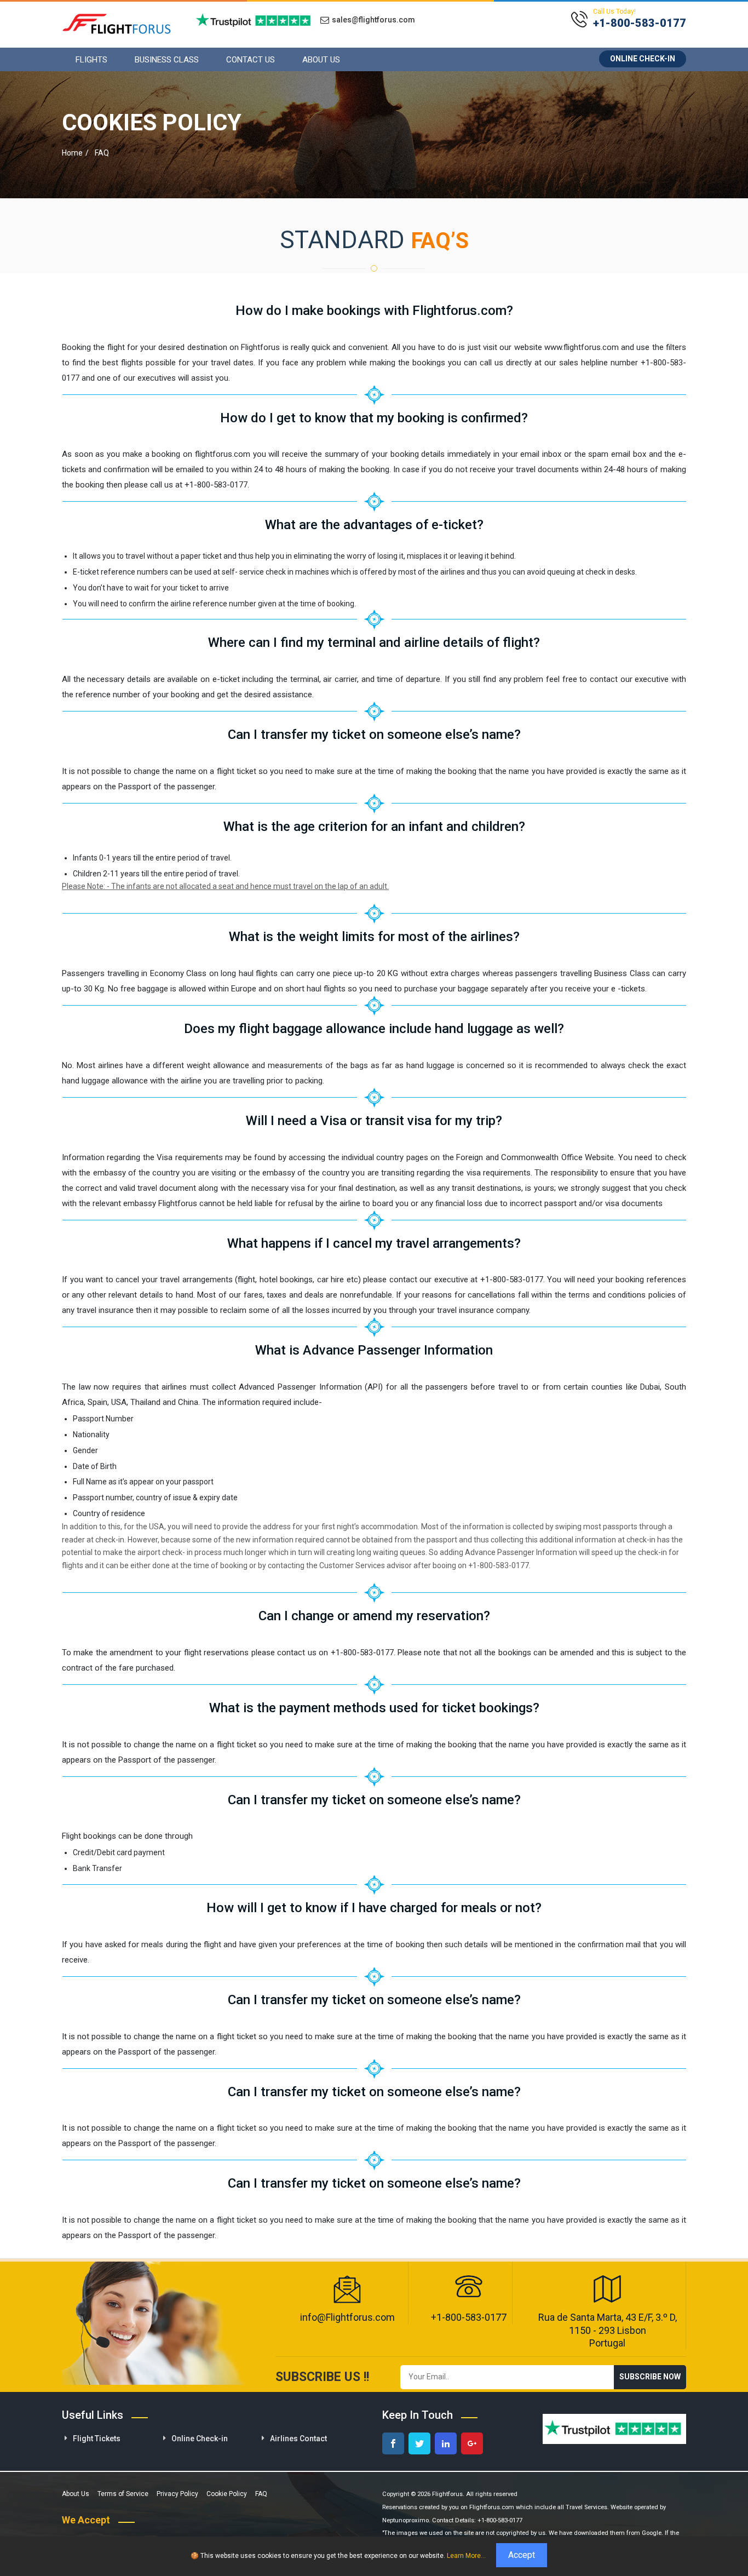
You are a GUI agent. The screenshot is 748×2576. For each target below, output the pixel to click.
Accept (522, 2555)
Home (72, 153)
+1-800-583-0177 (469, 2317)
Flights (91, 60)
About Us (321, 60)
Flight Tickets (97, 2439)
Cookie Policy (227, 2494)
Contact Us (251, 60)
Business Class (167, 60)
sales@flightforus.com (373, 20)
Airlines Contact (298, 2439)
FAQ (261, 2494)
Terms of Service (123, 2494)
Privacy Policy (177, 2494)
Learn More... (466, 2556)
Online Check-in (643, 59)
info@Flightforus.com (347, 2317)
